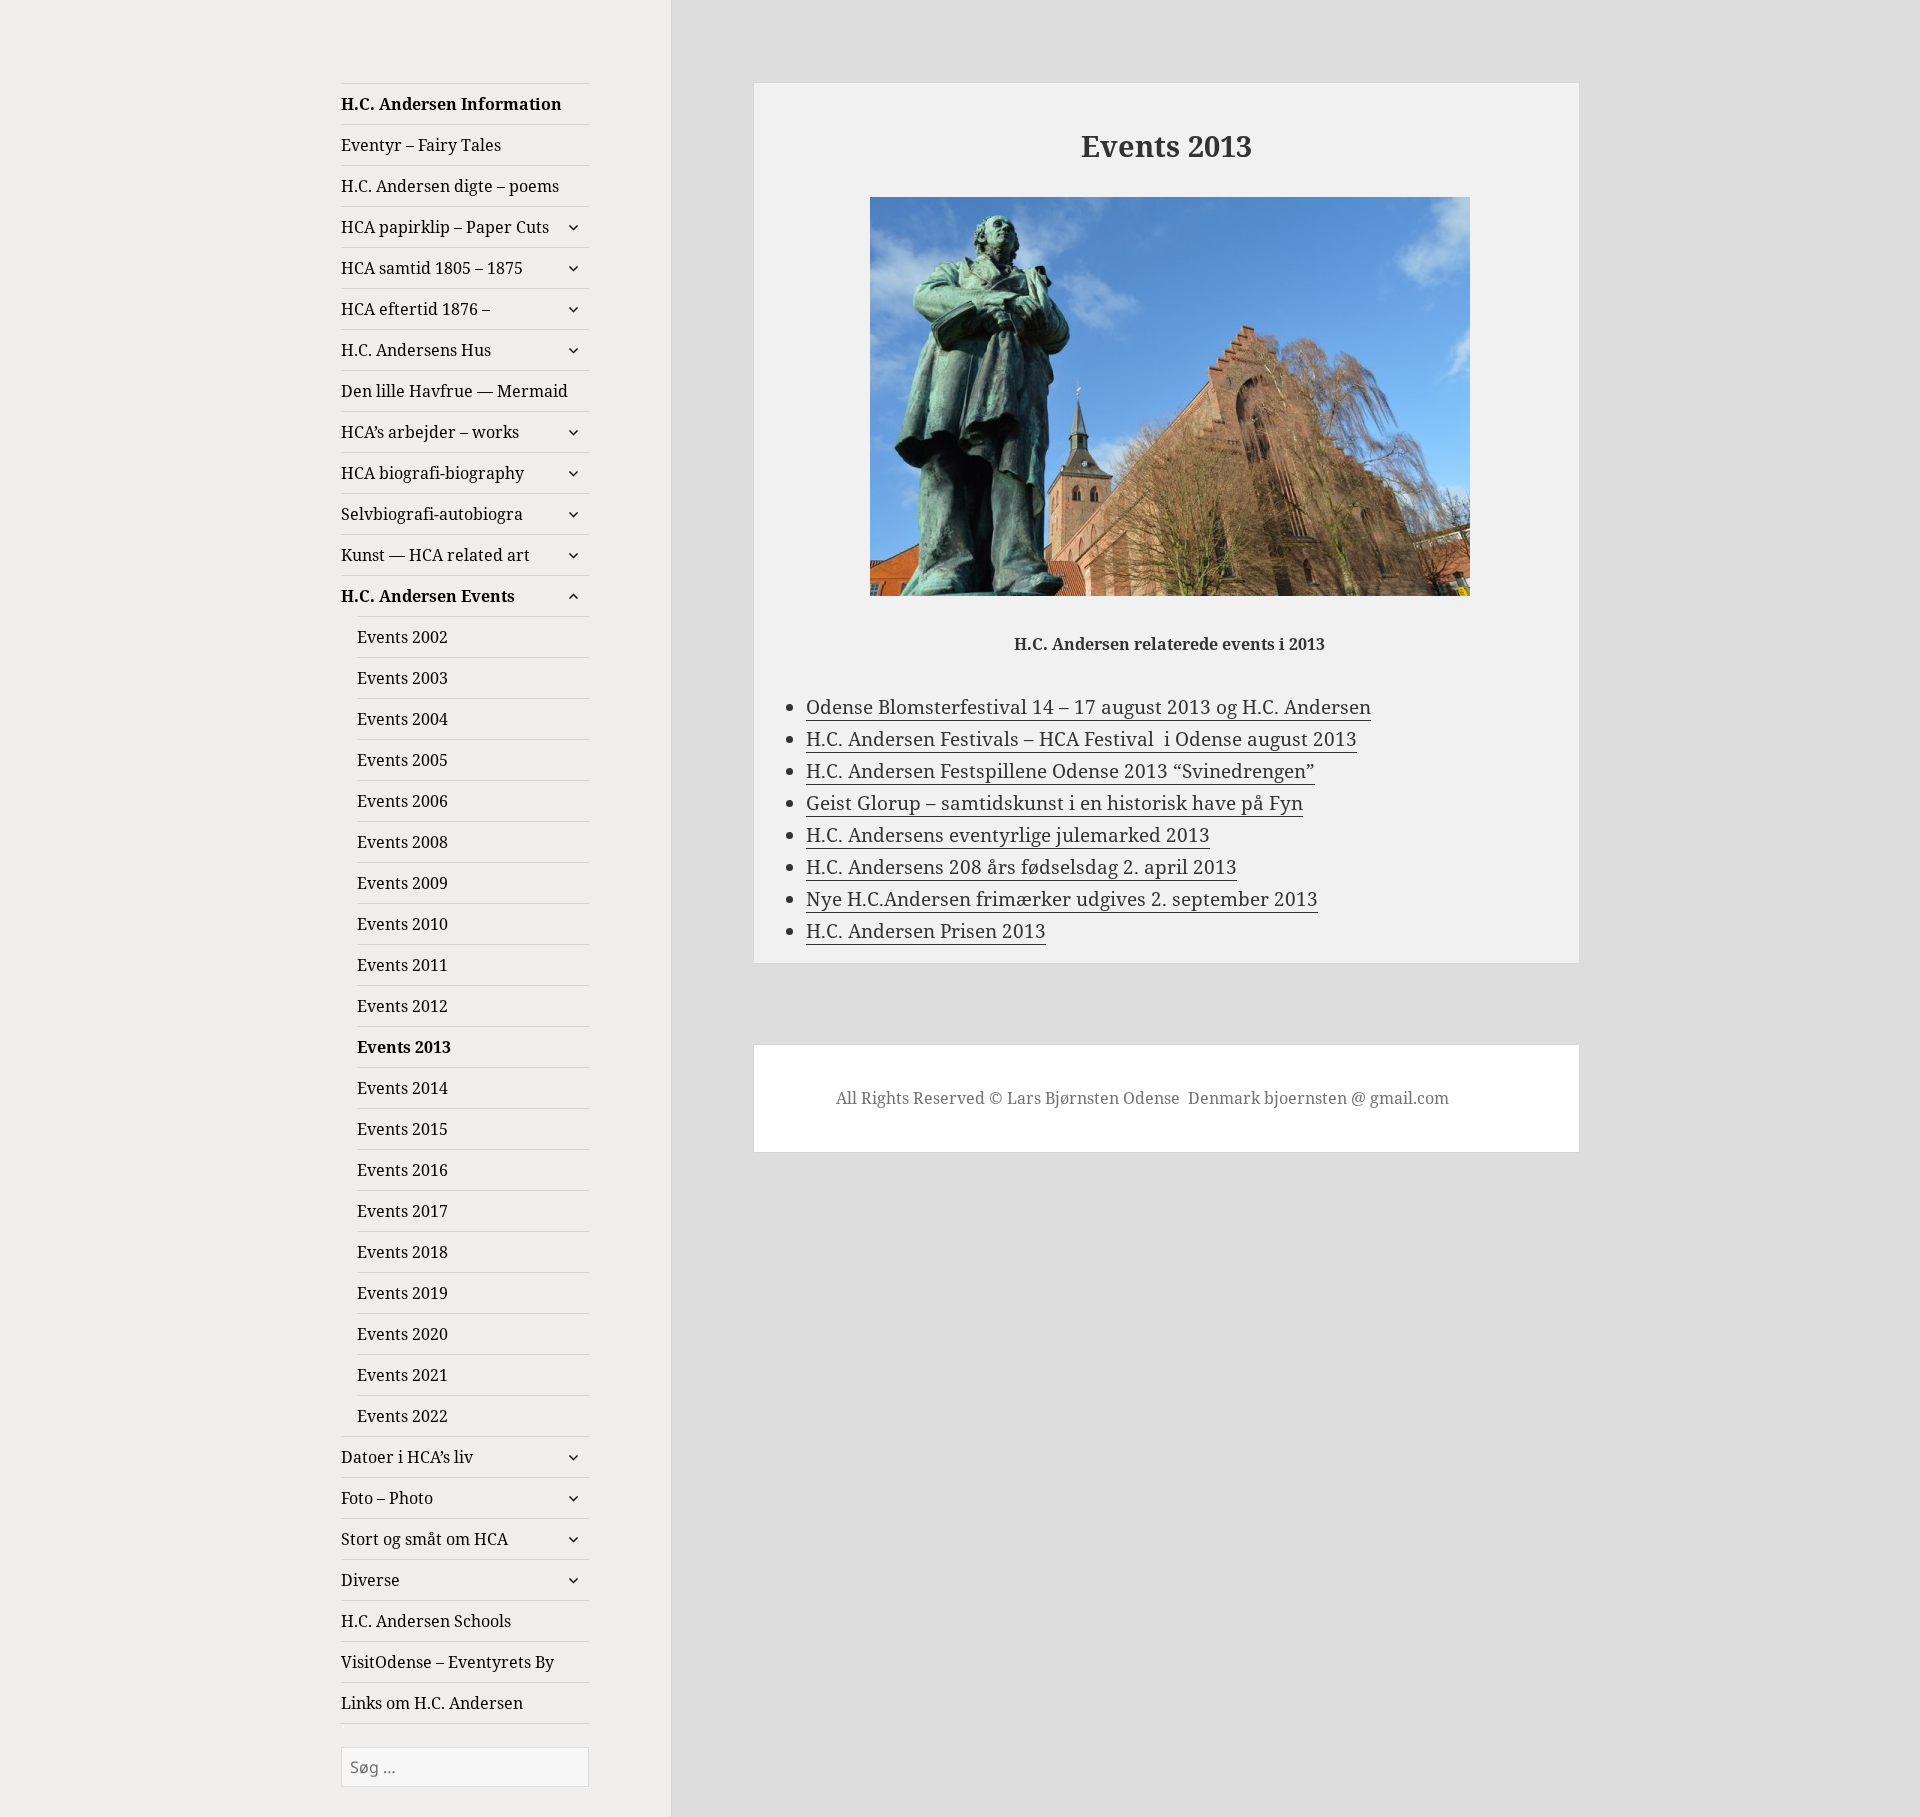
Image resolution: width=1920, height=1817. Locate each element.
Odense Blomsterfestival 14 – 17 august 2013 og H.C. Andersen (1088, 707)
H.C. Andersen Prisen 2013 (926, 931)
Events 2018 (402, 1252)
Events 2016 (402, 1170)
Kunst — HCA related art (435, 555)
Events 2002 (402, 637)
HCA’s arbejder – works (430, 432)
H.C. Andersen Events (428, 596)
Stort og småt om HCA (424, 1539)
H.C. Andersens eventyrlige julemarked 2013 (1008, 835)
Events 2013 (404, 1047)
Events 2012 (402, 1006)
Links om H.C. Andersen (432, 1703)
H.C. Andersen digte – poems (450, 186)
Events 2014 (402, 1088)
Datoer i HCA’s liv (407, 1457)
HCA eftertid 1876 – (415, 309)
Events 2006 (402, 801)
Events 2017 (402, 1211)
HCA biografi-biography (432, 473)
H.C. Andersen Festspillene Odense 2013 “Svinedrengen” (1060, 771)
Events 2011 (402, 965)
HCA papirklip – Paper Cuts (445, 227)
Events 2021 (402, 1375)
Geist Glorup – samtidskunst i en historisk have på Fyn (1054, 803)
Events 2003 (402, 678)
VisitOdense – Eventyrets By (447, 1662)
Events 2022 (402, 1416)
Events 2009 (402, 883)
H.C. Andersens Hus (416, 350)
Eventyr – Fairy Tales (421, 145)
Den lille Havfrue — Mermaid (454, 391)
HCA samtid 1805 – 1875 (432, 268)
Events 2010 (402, 924)
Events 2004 (402, 719)
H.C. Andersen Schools (426, 1621)
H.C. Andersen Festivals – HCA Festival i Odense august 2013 (1081, 739)
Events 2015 (402, 1129)
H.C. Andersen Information (451, 104)
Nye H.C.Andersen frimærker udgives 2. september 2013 (1062, 899)
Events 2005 (402, 760)
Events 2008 (402, 842)
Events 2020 (402, 1334)
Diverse (370, 1580)
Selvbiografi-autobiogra (432, 514)
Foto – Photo (387, 1498)
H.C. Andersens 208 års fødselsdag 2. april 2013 (1021, 867)
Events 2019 (402, 1293)
